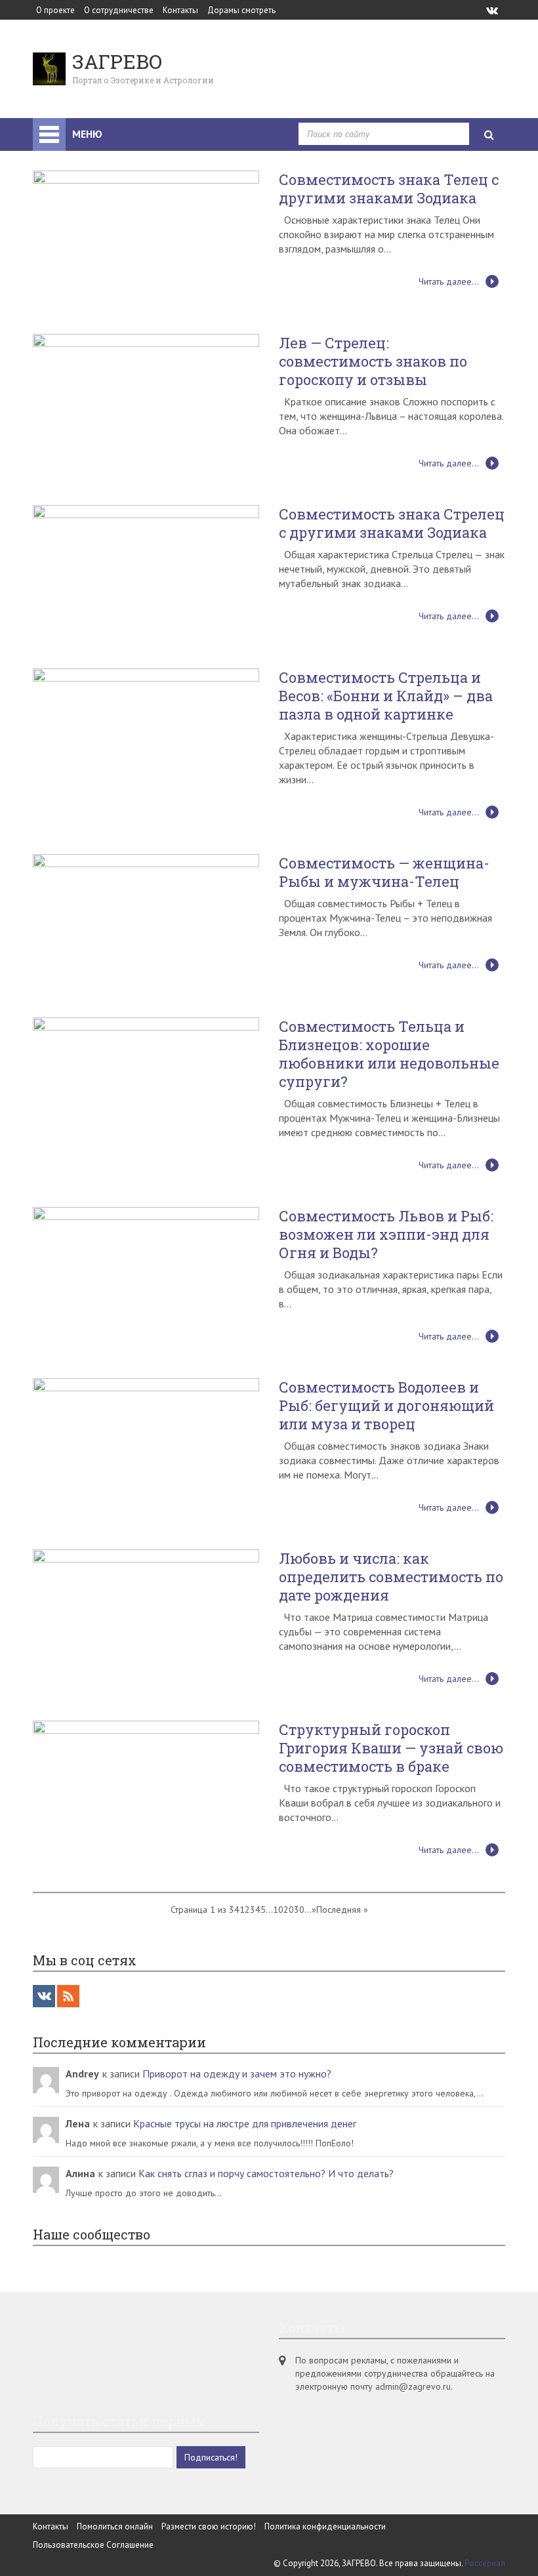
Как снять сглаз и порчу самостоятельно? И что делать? (266, 2173)
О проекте (55, 10)
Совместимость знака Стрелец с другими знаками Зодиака (392, 523)
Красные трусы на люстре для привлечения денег (245, 2123)
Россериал (485, 2563)
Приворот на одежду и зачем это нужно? (237, 2074)
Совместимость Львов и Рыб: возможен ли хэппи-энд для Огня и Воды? (386, 1235)
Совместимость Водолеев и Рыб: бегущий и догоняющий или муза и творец (386, 1406)
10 (278, 1910)
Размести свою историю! (209, 2526)
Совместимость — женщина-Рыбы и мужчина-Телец (384, 872)
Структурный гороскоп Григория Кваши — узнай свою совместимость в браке (391, 1748)
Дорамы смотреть (241, 10)
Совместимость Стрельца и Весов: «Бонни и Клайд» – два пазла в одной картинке (386, 696)
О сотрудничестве (119, 10)
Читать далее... (449, 281)
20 (289, 1910)
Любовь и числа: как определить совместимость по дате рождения (391, 1577)
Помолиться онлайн (115, 2526)
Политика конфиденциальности (325, 2526)
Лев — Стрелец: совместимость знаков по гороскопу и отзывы (373, 361)
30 (299, 1910)
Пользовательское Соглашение (93, 2545)
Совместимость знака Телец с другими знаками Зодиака (389, 189)
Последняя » (342, 1910)
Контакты (180, 10)
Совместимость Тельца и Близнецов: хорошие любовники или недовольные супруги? (389, 1054)
